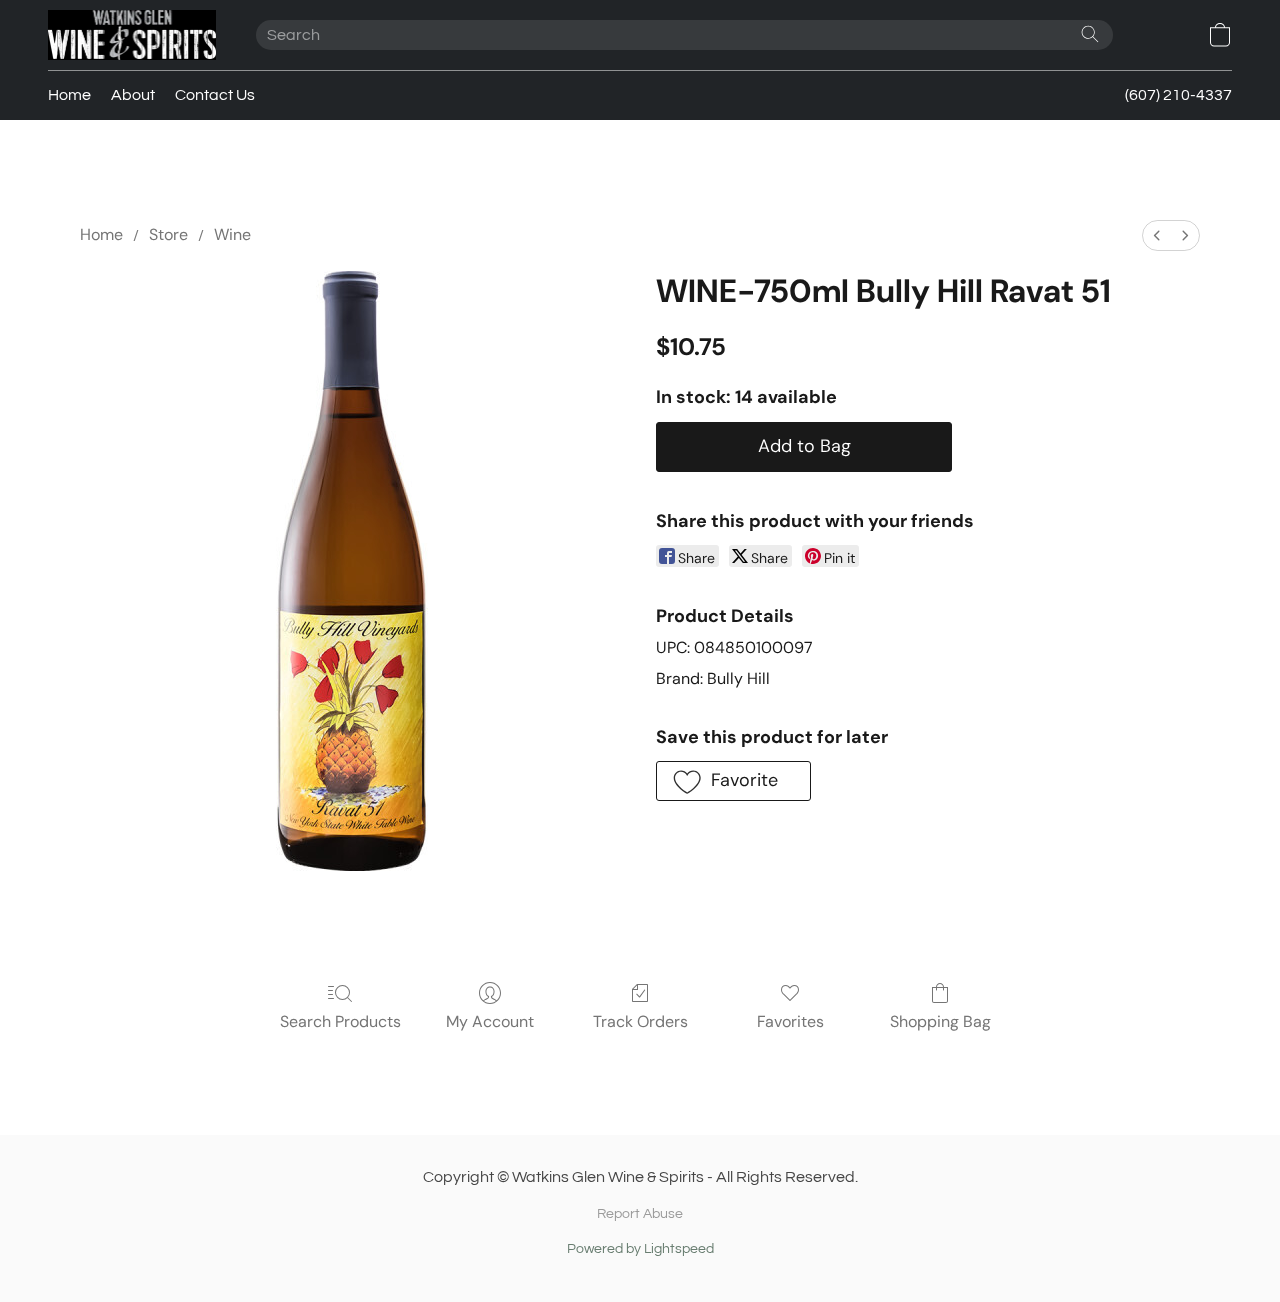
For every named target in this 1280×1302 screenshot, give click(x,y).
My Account (490, 1021)
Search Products (340, 1021)
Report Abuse (640, 1214)
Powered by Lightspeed (640, 1249)
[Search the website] (1090, 34)
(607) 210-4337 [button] (1178, 95)
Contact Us (215, 95)
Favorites (790, 1021)
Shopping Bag (940, 1021)
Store (168, 234)
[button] (132, 35)
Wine (232, 234)
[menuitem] (1157, 235)
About (133, 95)
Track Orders (640, 1021)
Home (69, 95)
